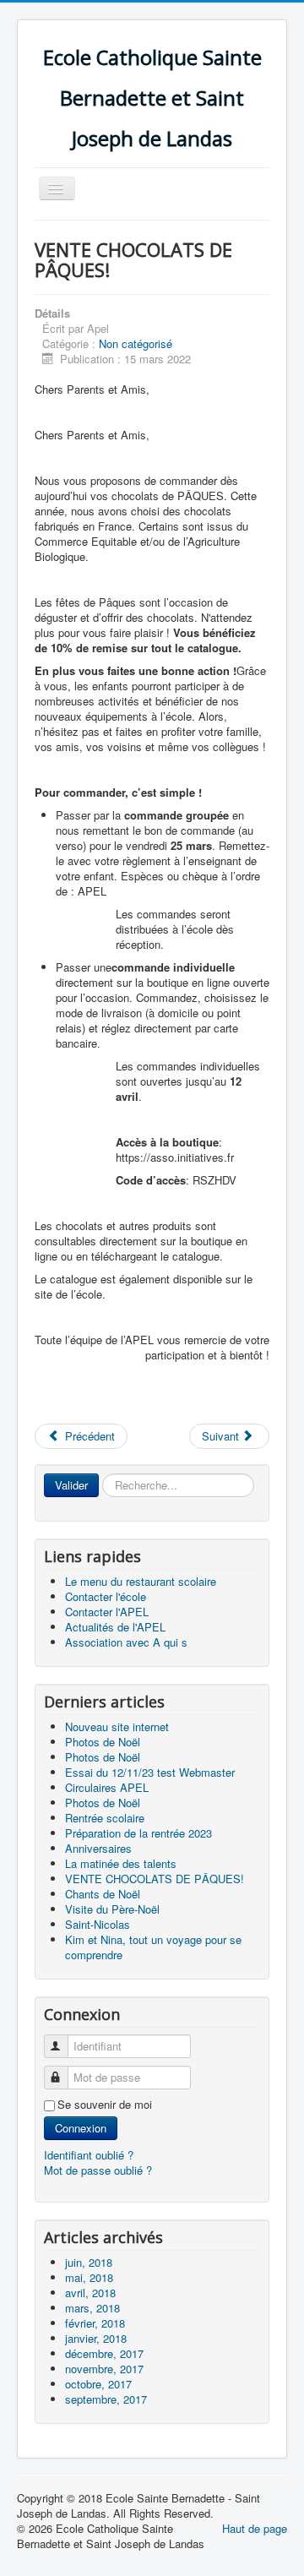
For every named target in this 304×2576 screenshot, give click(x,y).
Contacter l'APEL (107, 1612)
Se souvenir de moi (105, 2105)
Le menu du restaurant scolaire (141, 1581)
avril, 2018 (90, 2293)
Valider (71, 1485)
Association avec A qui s (126, 1642)
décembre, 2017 (104, 2353)
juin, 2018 (89, 2262)
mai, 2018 (89, 2277)
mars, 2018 (92, 2308)
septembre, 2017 (106, 2399)
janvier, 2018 (96, 2338)
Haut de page (255, 2528)
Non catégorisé (136, 343)
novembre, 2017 (104, 2369)
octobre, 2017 (98, 2384)
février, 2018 (95, 2323)
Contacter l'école (106, 1596)
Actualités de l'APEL (115, 1627)
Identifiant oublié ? (89, 2155)
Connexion (81, 2128)
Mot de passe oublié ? (98, 2170)
